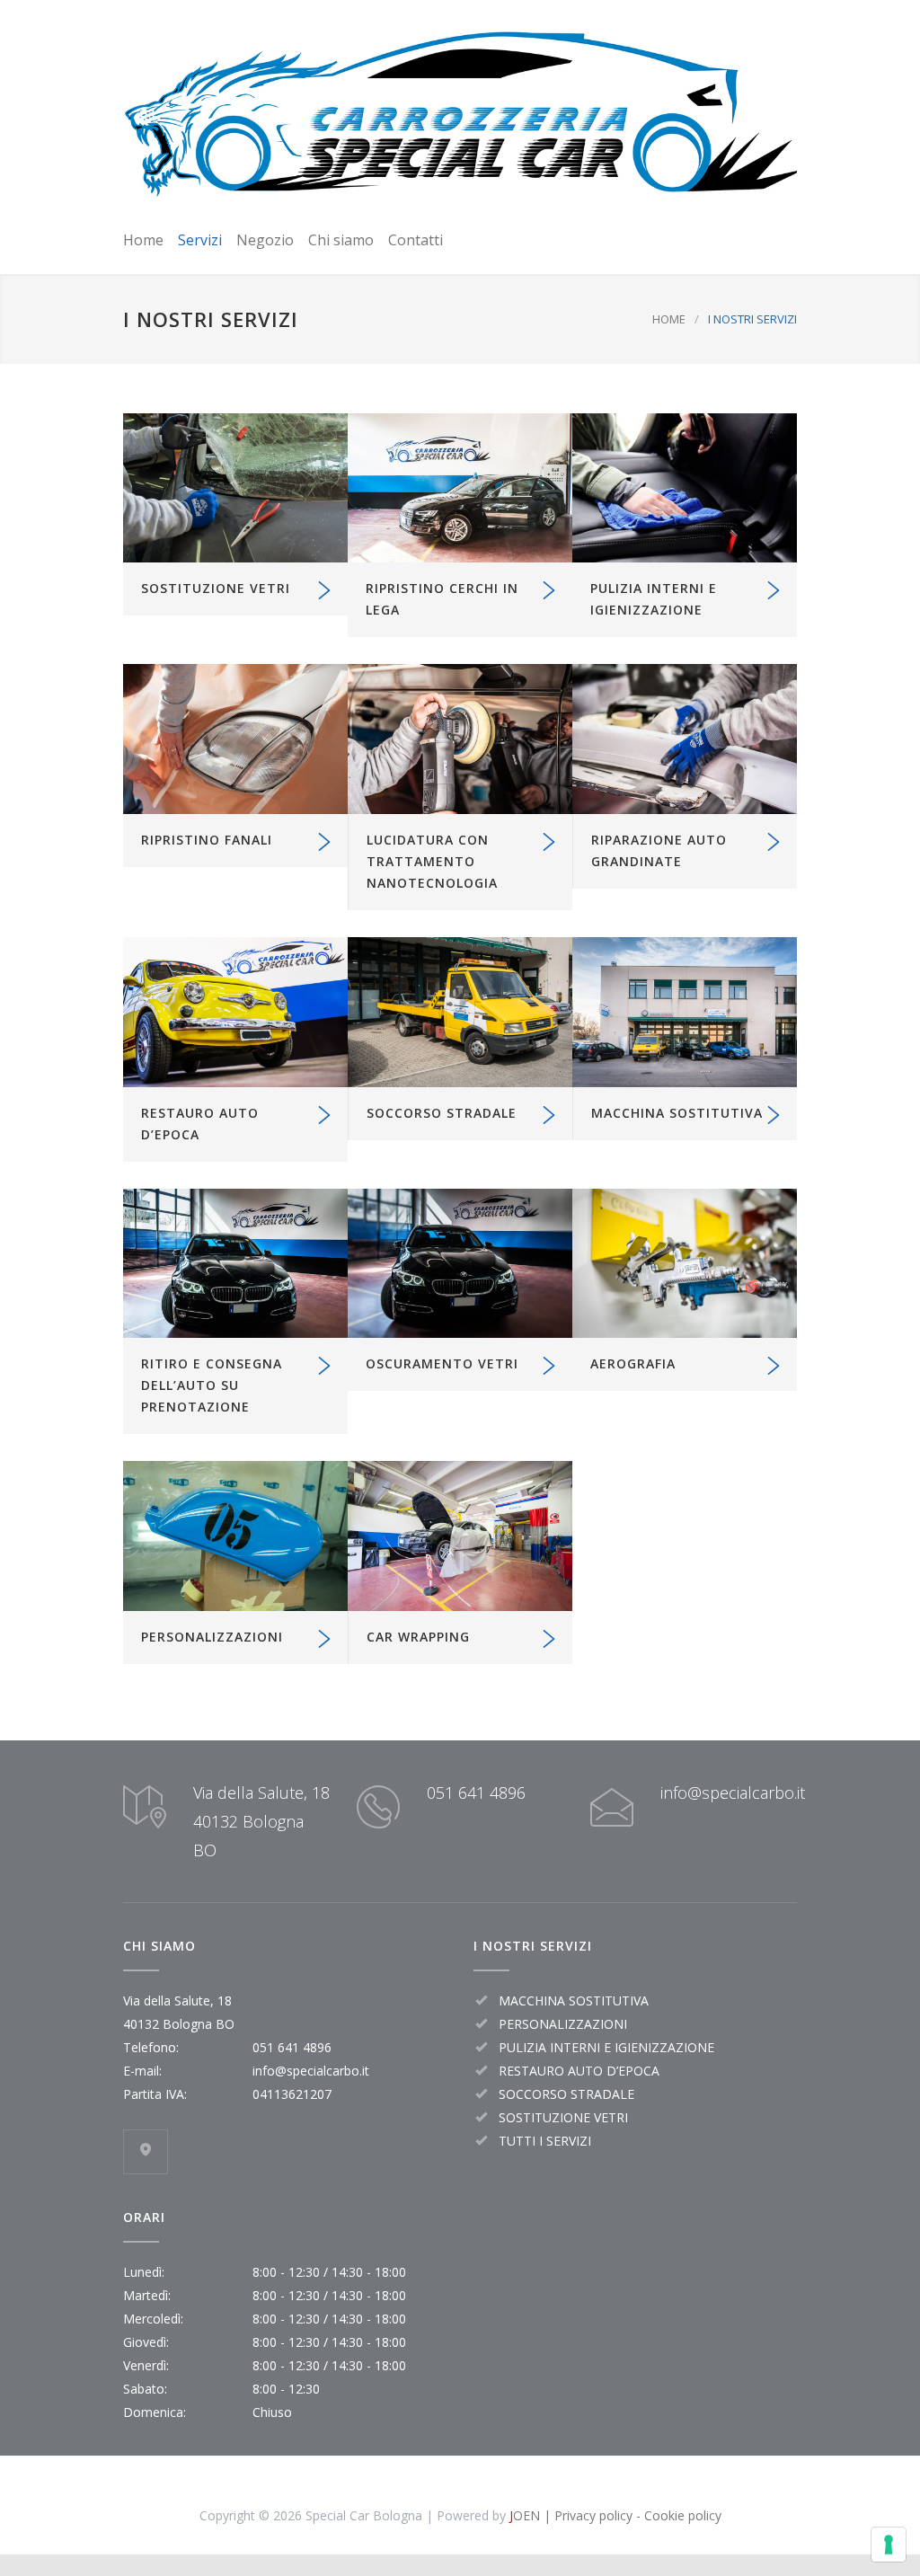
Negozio (265, 240)
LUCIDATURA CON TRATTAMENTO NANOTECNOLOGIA (432, 861)
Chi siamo (341, 240)
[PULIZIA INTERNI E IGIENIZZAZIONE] (685, 488)
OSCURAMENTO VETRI (442, 1363)
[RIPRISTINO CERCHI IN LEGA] (460, 488)
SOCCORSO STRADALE (442, 1113)
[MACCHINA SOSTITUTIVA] (685, 1012)
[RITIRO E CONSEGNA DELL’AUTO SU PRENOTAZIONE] (235, 1264)
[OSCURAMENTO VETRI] (460, 1264)
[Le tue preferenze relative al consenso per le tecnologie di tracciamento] (889, 2545)
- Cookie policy (677, 2515)
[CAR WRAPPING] (460, 1536)
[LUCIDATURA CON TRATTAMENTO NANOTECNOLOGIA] (460, 739)
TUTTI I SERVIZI (545, 2141)
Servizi (200, 240)
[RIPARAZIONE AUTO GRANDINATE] (685, 739)
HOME (669, 319)
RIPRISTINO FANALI (207, 840)
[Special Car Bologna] (460, 111)
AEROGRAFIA (633, 1363)
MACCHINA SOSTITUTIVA (677, 1113)
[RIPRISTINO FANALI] (235, 739)
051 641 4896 (476, 1793)
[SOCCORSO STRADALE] (460, 1012)
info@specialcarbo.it (733, 1793)
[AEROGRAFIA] (685, 1264)
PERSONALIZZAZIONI (212, 1637)
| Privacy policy (586, 2515)
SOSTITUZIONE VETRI (216, 588)
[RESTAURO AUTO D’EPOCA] (235, 1012)
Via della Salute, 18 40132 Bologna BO (261, 1821)
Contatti (416, 240)
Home (143, 240)
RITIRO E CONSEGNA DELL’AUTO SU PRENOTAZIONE (212, 1385)
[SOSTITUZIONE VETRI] (235, 488)
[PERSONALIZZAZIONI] (235, 1536)
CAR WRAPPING (418, 1637)
